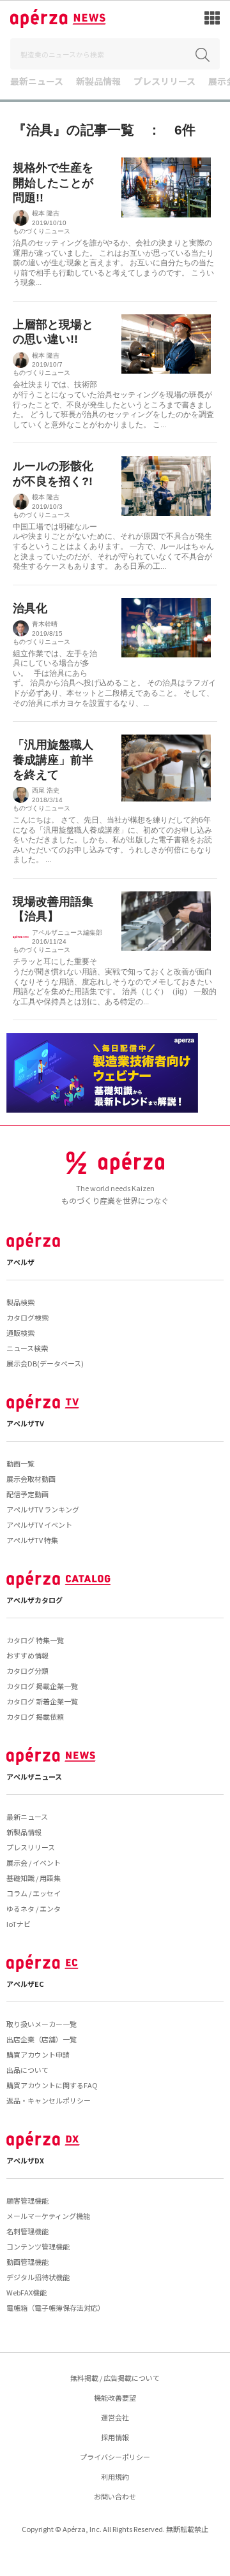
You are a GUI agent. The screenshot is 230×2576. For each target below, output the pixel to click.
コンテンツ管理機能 (38, 2246)
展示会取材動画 (31, 1479)
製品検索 (20, 1302)
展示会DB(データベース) (45, 1363)
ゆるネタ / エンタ (34, 1908)
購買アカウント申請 (38, 2054)
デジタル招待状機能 (38, 2277)
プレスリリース (165, 82)
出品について (27, 2070)
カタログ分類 (27, 1671)
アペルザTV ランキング (43, 1509)
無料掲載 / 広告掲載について (115, 2378)
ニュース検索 (27, 1348)
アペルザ (20, 1262)
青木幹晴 (45, 624)
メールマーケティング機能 (48, 2216)
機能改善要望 (115, 2397)
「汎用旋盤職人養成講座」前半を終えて (53, 760)
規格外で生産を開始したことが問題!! (53, 183)
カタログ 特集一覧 (35, 1640)
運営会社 (115, 2417)
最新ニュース (37, 82)
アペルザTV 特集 (32, 1540)
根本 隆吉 (46, 213)
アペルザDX (25, 2160)
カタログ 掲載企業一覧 (42, 1686)
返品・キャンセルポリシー (49, 2100)
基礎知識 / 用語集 (34, 1878)
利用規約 (115, 2477)
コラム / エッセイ (34, 1893)
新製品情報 (98, 82)
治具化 (30, 608)
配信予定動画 (27, 1494)
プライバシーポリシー (115, 2457)
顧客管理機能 (27, 2200)
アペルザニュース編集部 (67, 933)
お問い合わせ (115, 2496)
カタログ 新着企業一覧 (42, 1701)
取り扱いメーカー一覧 (42, 2024)
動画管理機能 (27, 2262)
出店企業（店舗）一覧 (42, 2039)
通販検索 (20, 1333)
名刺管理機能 (27, 2231)
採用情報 (115, 2437)
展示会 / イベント (34, 1862)
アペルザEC (25, 1984)
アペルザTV (25, 1423)
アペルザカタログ (34, 1600)
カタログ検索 (27, 1317)
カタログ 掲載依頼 (35, 1716)
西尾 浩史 (46, 790)
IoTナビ (19, 1924)
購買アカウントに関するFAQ (52, 2085)
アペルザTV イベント (39, 1525)
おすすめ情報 (27, 1655)
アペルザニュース (34, 1776)
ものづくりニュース (42, 231)
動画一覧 (20, 1463)
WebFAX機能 (27, 2292)
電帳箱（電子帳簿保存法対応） (56, 2308)
